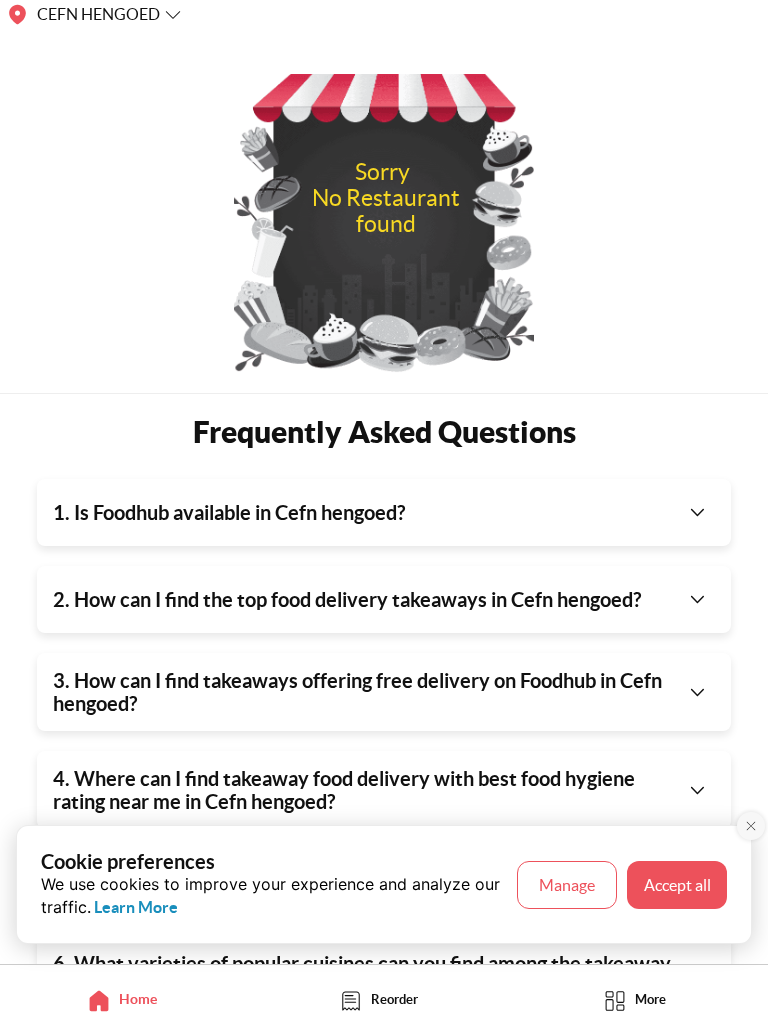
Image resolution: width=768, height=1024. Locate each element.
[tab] (128, 999)
